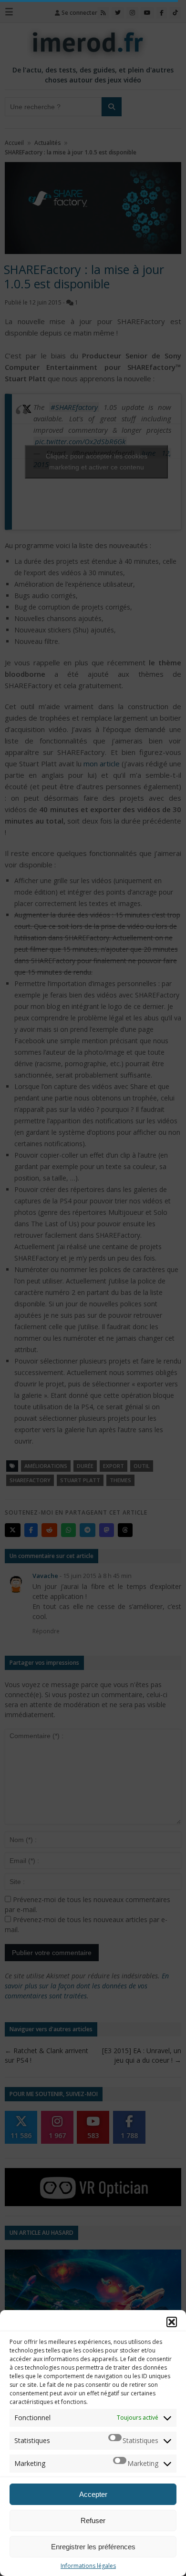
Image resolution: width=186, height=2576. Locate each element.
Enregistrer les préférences (93, 2547)
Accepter (93, 2494)
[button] (172, 2322)
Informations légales (88, 2566)
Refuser (93, 2520)
